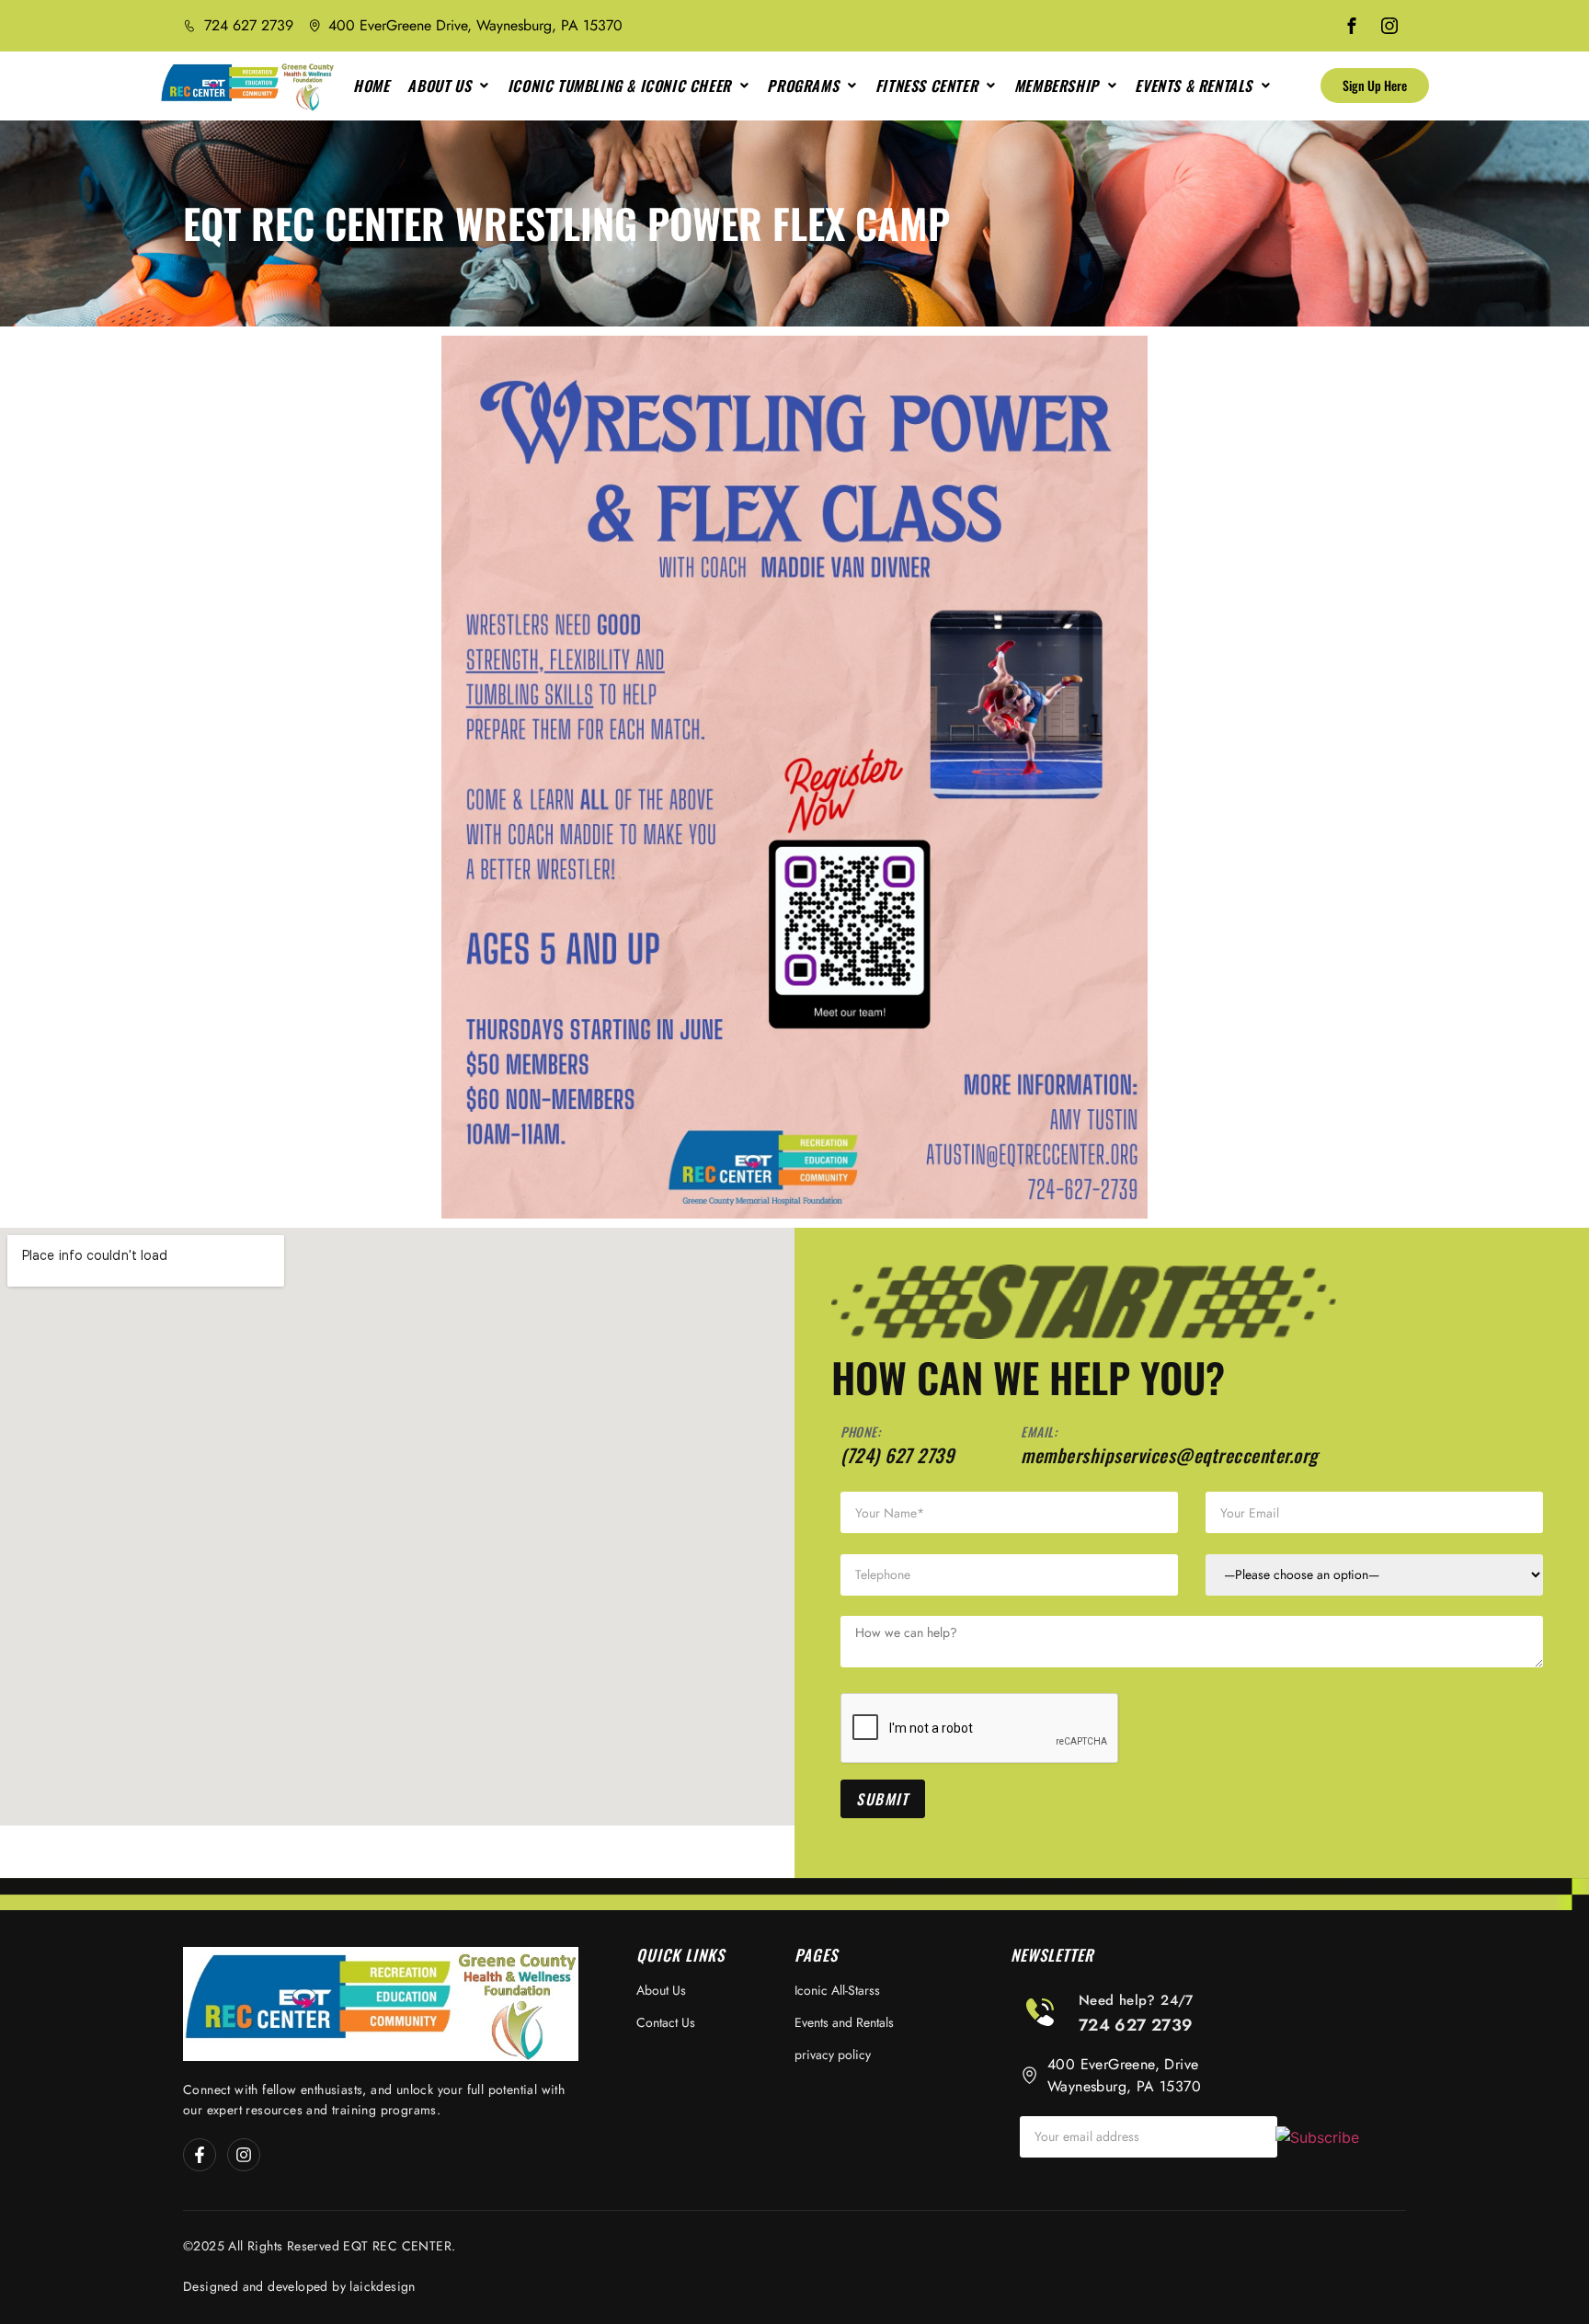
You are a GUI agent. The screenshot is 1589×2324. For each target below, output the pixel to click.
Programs (803, 86)
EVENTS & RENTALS (1194, 86)
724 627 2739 (1136, 2025)
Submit (883, 1799)
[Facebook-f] (200, 2155)
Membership (1057, 86)
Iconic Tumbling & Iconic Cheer (619, 86)
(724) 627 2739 (897, 1455)
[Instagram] (244, 2155)
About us (439, 86)
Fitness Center (926, 86)
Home (371, 86)
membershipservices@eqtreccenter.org (1169, 1455)
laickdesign (382, 2286)
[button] (448, 86)
